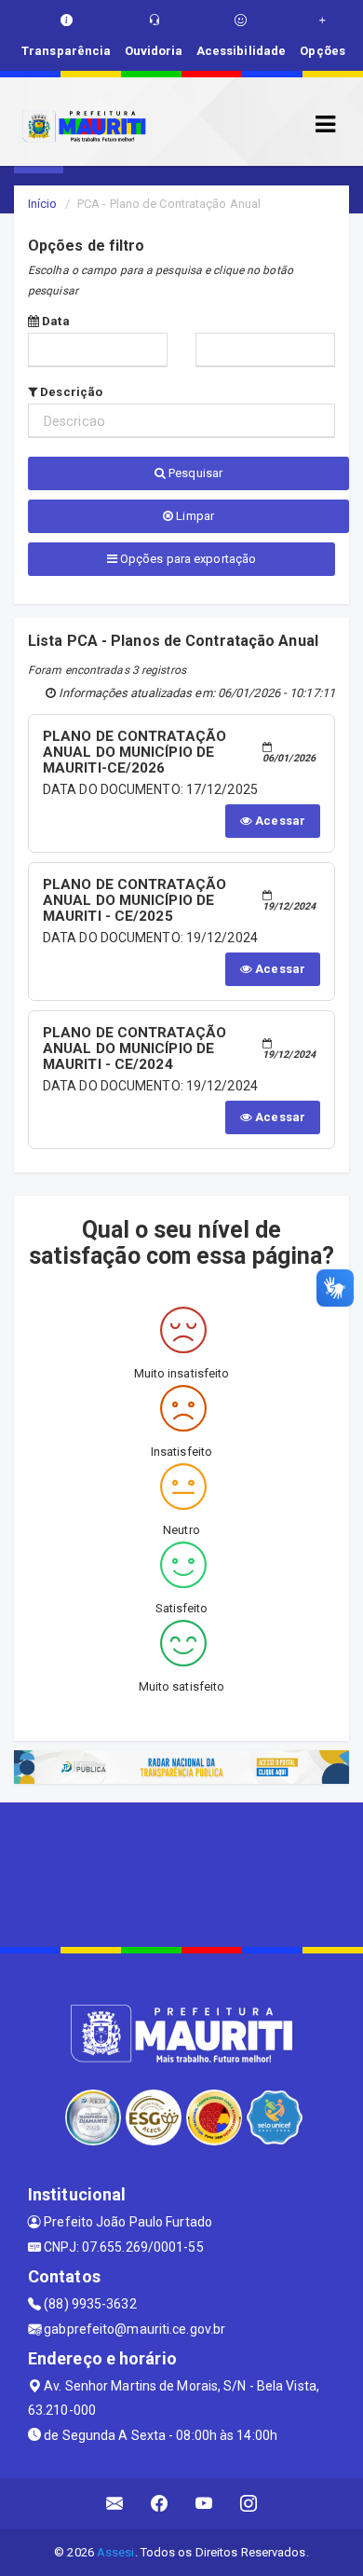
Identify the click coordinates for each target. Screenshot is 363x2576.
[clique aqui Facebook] (160, 2504)
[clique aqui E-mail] (115, 2504)
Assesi (116, 2552)
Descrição (70, 392)
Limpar (194, 516)
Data (54, 321)
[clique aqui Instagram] (249, 2504)
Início (43, 204)
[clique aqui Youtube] (204, 2504)
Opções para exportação (187, 559)
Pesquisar (194, 473)
